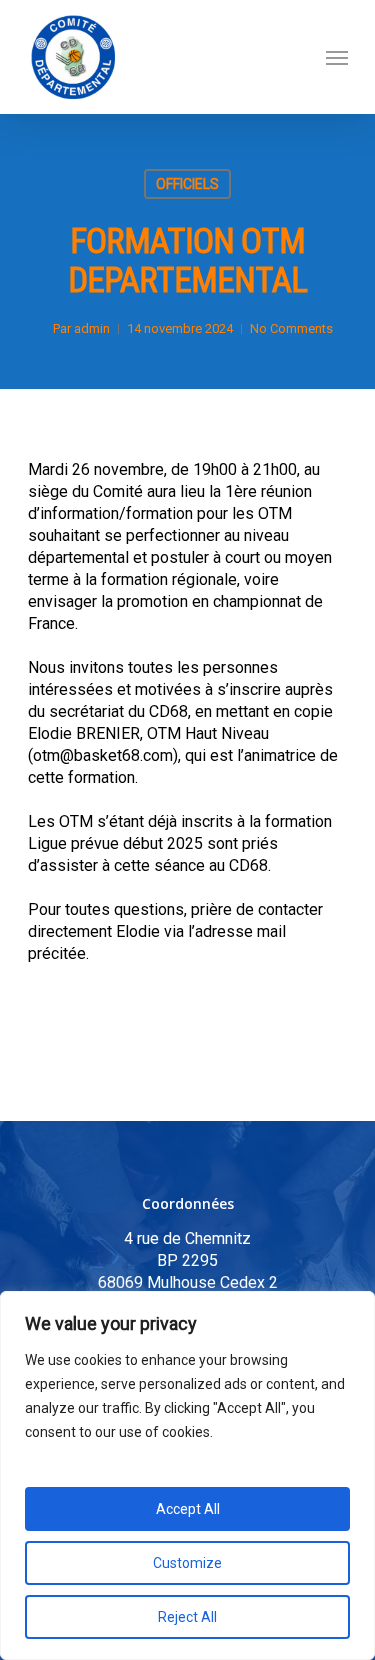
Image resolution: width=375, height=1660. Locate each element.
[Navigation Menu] (337, 57)
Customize (187, 1563)
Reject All (187, 1617)
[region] (187, 1475)
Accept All (188, 1509)
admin (92, 328)
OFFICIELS (187, 184)
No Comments (291, 328)
